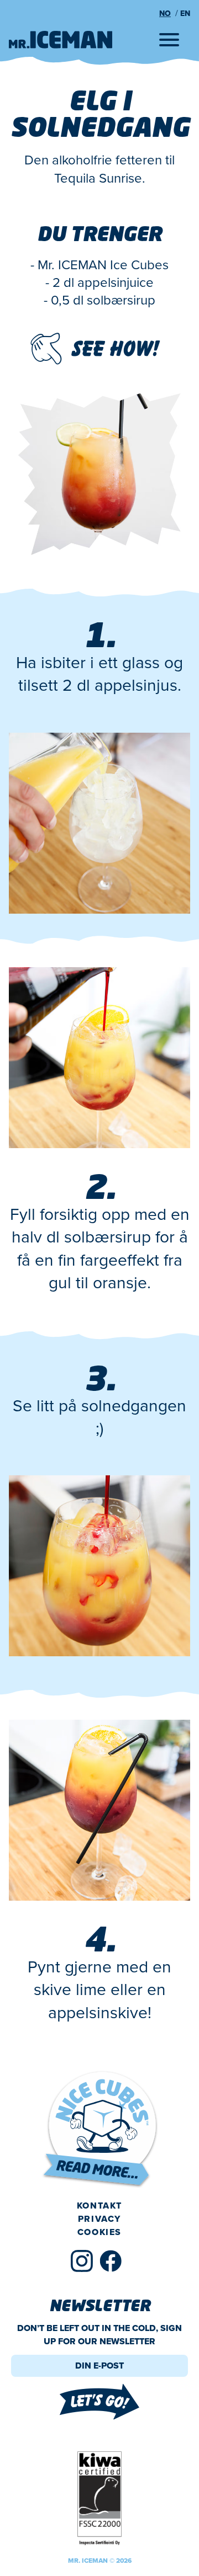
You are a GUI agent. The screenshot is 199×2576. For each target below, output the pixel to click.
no (165, 14)
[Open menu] (169, 40)
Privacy (99, 2219)
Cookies (99, 2232)
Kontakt (99, 2206)
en (185, 14)
